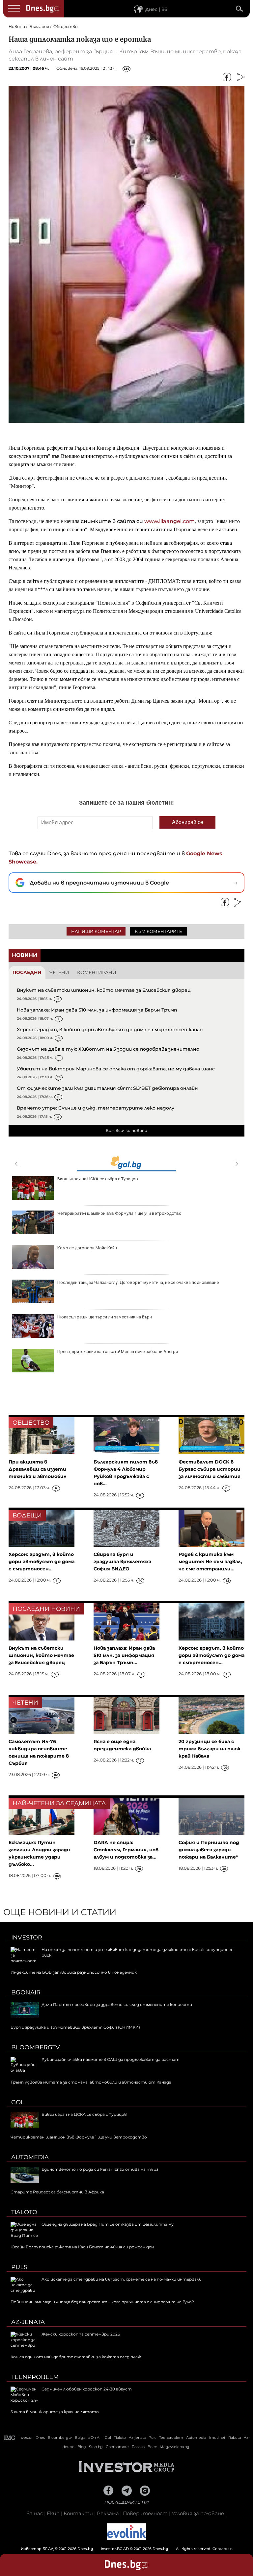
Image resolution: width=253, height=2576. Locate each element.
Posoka (138, 2447)
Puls (19, 2267)
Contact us (223, 2549)
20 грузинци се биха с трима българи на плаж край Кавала (210, 1749)
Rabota (235, 2438)
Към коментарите (158, 931)
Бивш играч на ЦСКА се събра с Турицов (98, 1179)
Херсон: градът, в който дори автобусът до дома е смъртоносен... (42, 1562)
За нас (35, 2513)
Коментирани (97, 972)
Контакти (78, 2513)
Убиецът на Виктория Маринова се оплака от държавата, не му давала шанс (116, 1069)
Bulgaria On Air (88, 2438)
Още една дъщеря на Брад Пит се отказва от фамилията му (108, 2224)
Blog (82, 2447)
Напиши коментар (96, 931)
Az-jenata (28, 2322)
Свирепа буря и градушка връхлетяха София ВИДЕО (122, 1562)
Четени (59, 972)
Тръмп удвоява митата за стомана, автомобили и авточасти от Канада (91, 2082)
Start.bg (96, 2447)
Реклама (108, 2513)
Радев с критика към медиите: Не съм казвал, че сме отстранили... (210, 1562)
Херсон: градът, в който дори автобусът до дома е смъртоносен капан (110, 1030)
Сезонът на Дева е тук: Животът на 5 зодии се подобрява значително (108, 1049)
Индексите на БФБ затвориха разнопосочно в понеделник (74, 1972)
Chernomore (117, 2447)
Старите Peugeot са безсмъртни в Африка (57, 2192)
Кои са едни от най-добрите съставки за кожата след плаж (76, 2357)
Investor (27, 1938)
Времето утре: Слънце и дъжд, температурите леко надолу (96, 1108)
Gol (18, 2102)
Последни (27, 972)
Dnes (40, 2438)
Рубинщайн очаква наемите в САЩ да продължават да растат (111, 2059)
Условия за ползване (198, 2513)
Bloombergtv (36, 2047)
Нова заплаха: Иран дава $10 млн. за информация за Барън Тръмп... (124, 1655)
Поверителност (145, 2513)
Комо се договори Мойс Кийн (87, 1248)
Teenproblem (35, 2377)
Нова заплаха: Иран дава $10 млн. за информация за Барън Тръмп (97, 1010)
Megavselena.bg (175, 2447)
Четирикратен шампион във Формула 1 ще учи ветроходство (119, 1213)
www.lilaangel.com (169, 521)
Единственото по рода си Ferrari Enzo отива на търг (100, 2169)
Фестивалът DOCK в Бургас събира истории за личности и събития (210, 1469)
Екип (53, 2513)
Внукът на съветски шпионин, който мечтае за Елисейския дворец (104, 990)
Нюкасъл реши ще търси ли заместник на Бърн (105, 1317)
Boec (152, 2447)
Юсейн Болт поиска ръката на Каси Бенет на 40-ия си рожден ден (82, 2247)
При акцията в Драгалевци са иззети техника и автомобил (38, 1469)
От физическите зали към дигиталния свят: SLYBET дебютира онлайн (107, 1088)
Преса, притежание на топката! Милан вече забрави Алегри (118, 1351)
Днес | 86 (156, 9)
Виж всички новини (126, 1130)
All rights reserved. (117, 2549)
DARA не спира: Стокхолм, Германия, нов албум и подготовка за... (126, 1850)
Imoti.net (217, 2438)
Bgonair (26, 1992)
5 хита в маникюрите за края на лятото (55, 2412)
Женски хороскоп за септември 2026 (81, 2334)
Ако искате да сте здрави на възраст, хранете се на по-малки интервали (122, 2279)
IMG (10, 2438)
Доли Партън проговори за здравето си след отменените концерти (117, 2004)
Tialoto (24, 2212)
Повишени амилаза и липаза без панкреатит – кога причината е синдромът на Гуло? (102, 2302)
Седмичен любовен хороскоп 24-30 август (87, 2389)
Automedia (30, 2157)
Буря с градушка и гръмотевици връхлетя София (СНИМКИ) (75, 2027)
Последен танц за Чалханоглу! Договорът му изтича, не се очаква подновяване (138, 1282)
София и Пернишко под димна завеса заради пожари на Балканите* (209, 1850)
